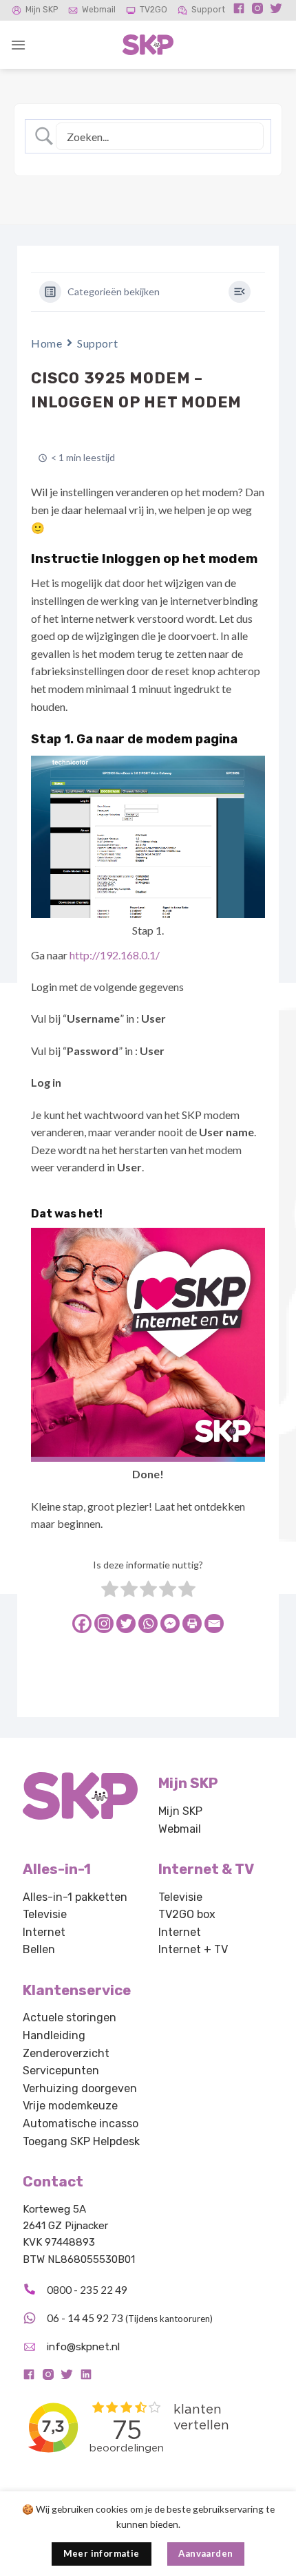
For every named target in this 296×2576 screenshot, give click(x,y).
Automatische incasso (81, 2123)
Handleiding (54, 2035)
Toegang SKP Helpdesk (81, 2141)
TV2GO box (187, 1914)
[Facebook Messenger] (170, 1624)
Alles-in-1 (57, 1869)
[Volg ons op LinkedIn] (86, 2377)
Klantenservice (77, 1990)
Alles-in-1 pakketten (75, 1897)
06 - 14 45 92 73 (85, 2318)
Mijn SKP (42, 10)
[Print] (192, 1624)
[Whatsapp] (148, 1624)
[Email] (214, 1624)
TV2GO (154, 10)
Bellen (39, 1949)
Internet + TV (193, 1949)
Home (46, 343)
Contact (53, 2182)
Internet (44, 1932)
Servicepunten (61, 2071)
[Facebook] (82, 1624)
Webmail (99, 10)
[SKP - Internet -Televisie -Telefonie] (148, 45)
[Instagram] (104, 1624)
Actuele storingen (70, 2018)
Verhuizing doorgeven (80, 2088)
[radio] (110, 1591)
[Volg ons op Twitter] (276, 12)
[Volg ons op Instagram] (257, 12)
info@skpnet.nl (83, 2347)
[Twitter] (126, 1624)
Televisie (45, 1914)
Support (208, 10)
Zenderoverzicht (66, 2053)
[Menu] (18, 45)
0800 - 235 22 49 (87, 2290)
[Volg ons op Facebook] (239, 12)
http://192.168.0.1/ (115, 955)
